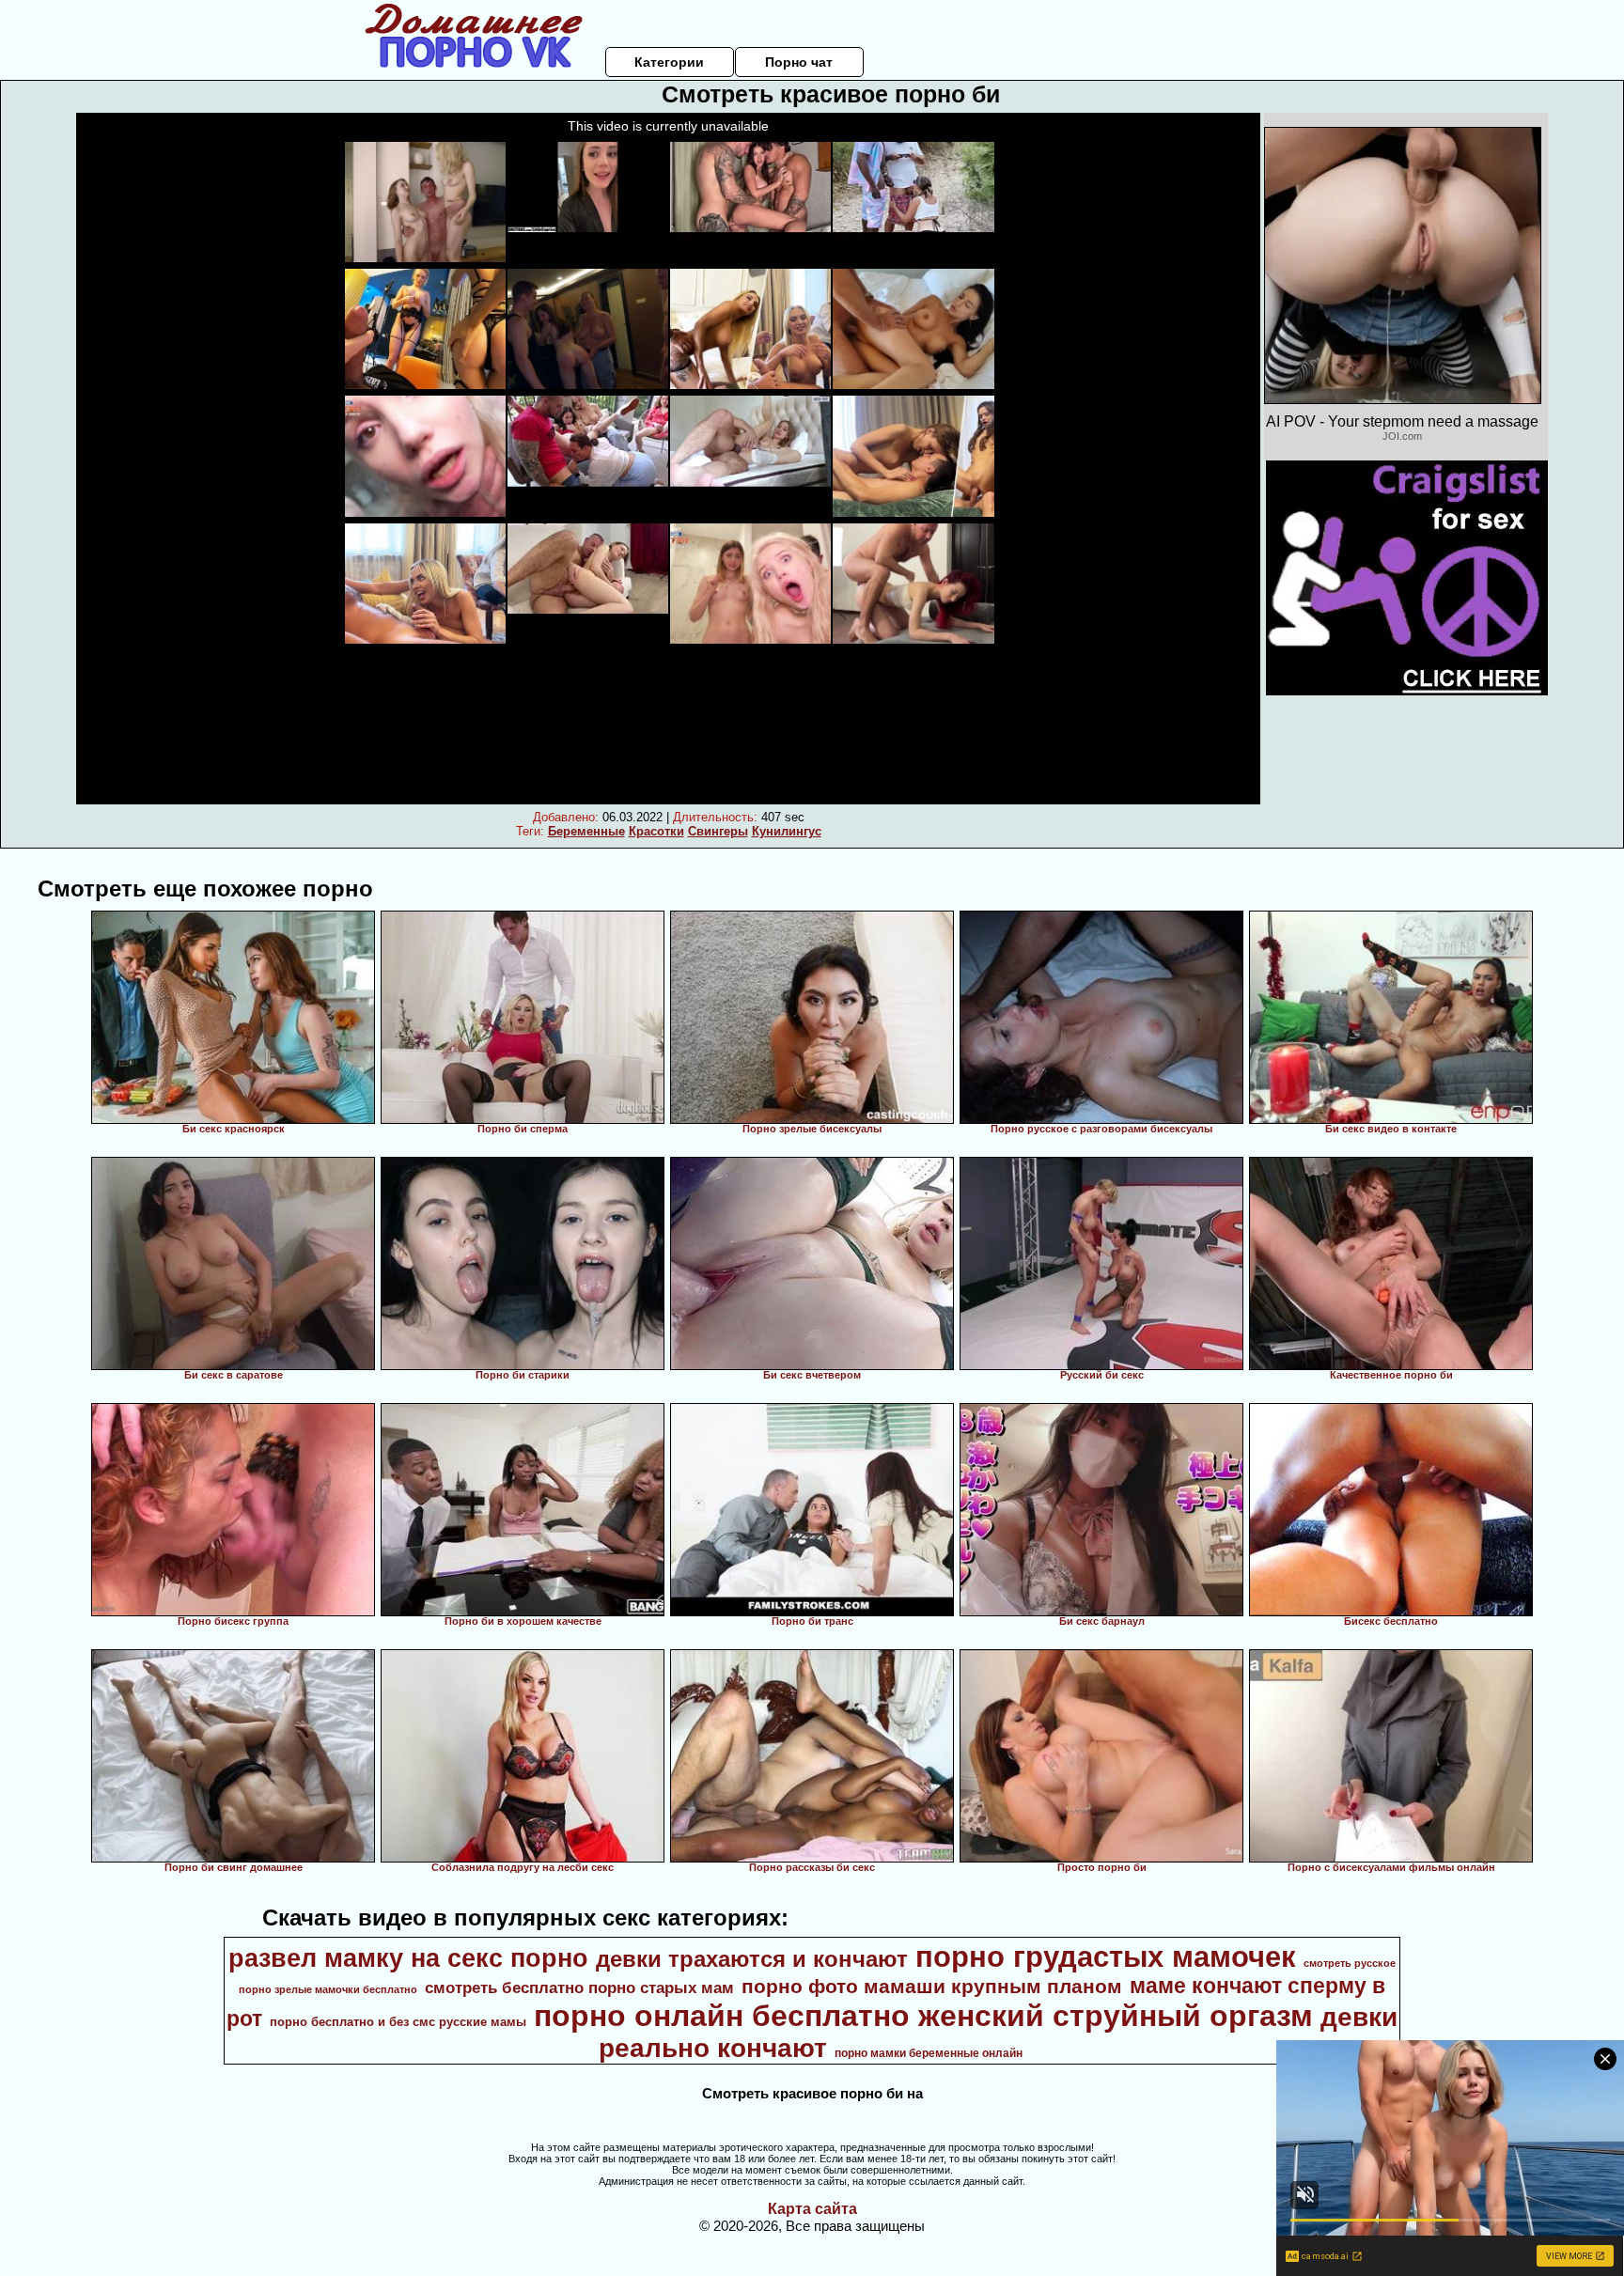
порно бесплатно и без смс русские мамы (398, 2022)
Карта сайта (812, 2209)
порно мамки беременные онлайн (929, 2053)
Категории (669, 62)
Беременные (586, 831)
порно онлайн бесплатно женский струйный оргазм (923, 2016)
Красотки (656, 831)
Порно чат (799, 62)
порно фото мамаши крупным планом (932, 1987)
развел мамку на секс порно (408, 1958)
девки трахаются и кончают (752, 1959)
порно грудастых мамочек (1106, 1956)
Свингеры (718, 831)
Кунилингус (787, 831)
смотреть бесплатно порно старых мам (579, 1988)
